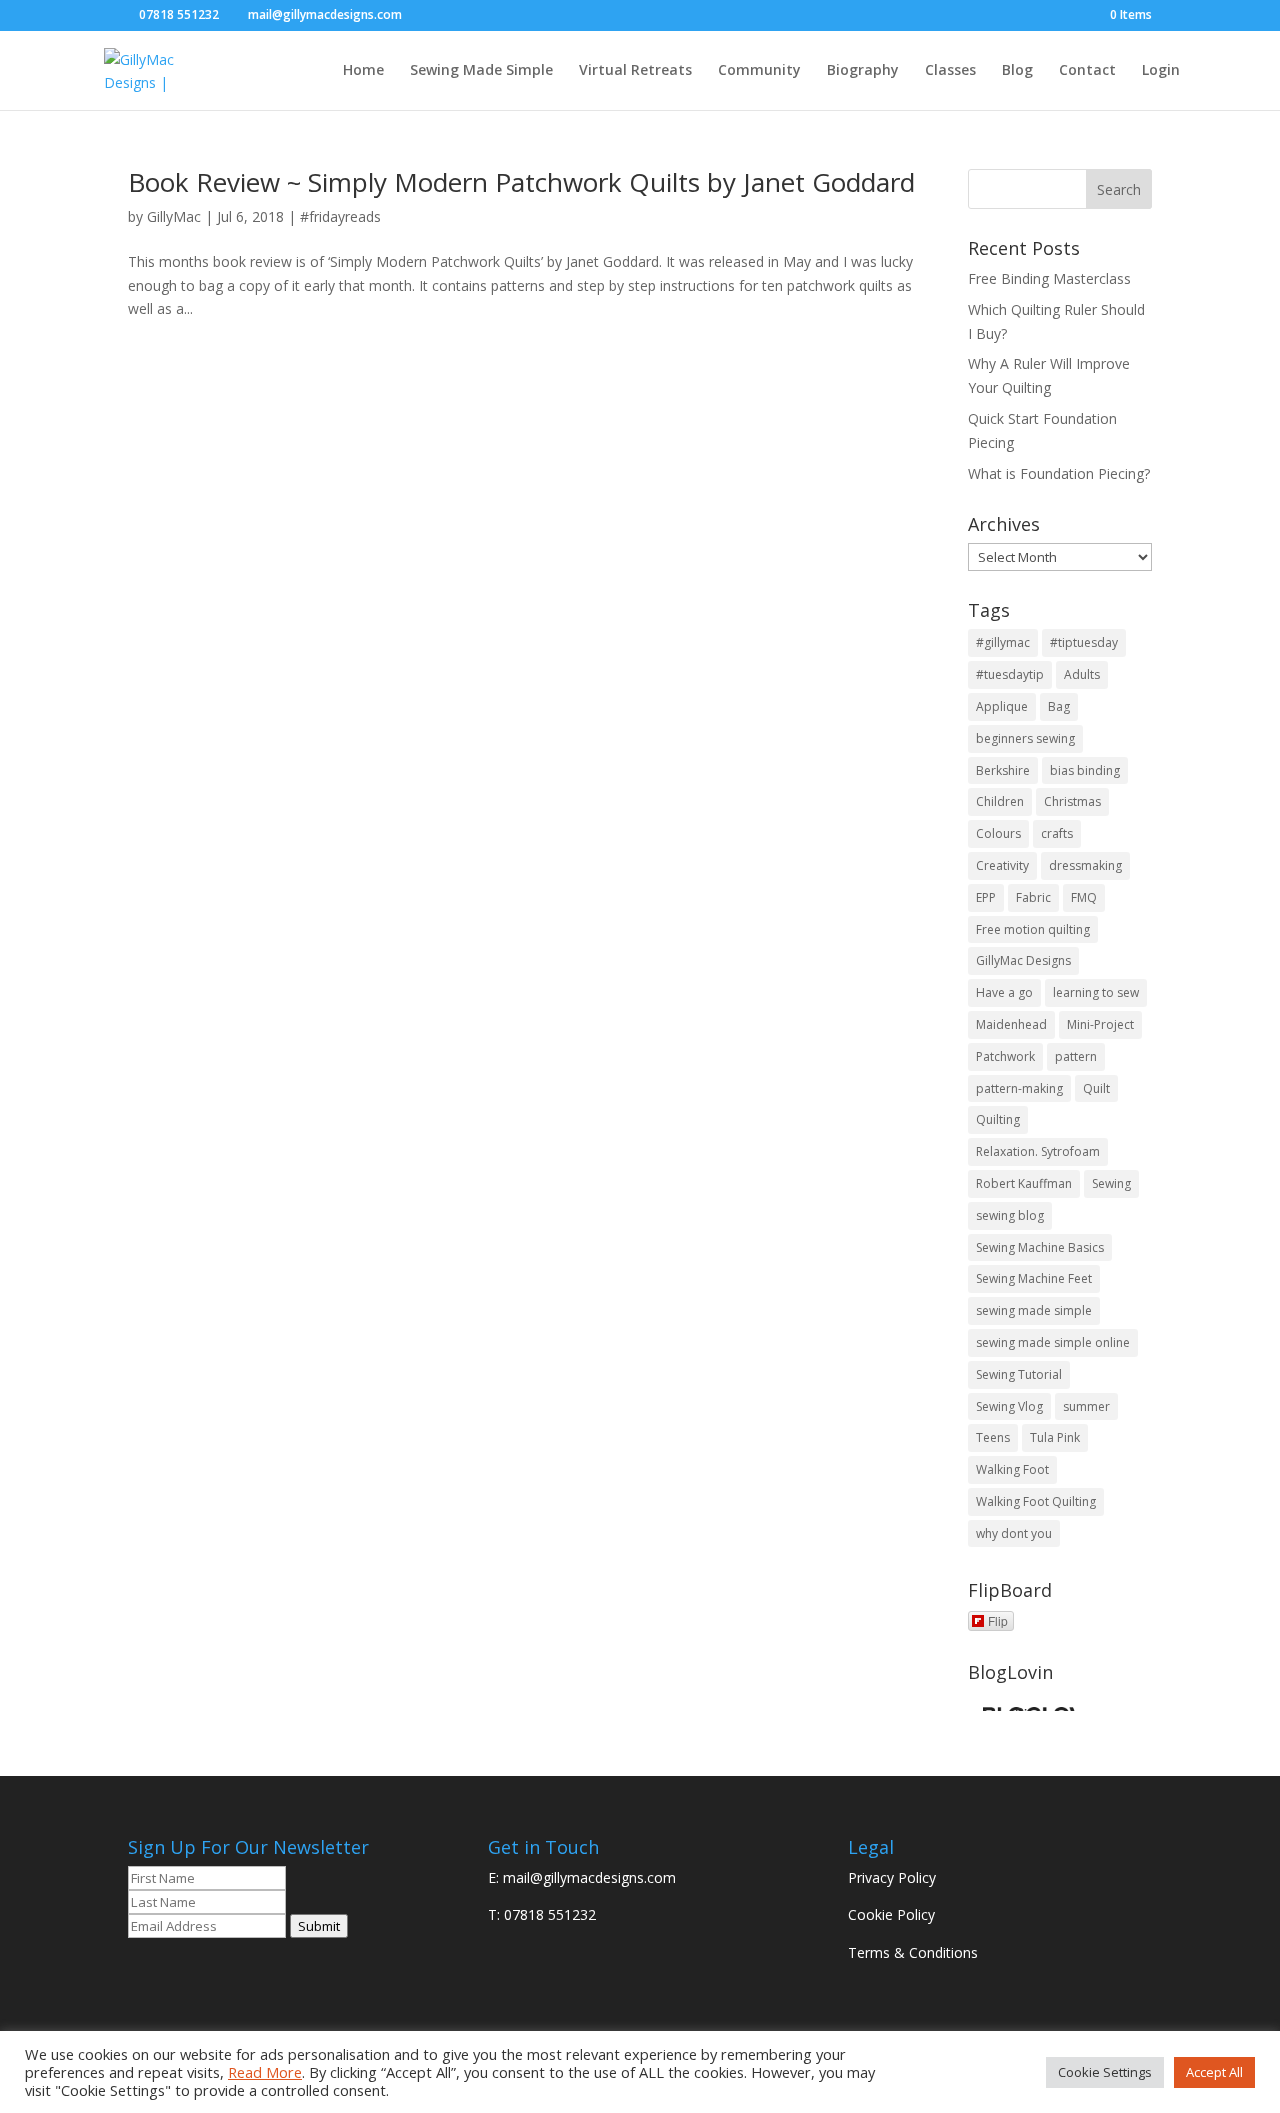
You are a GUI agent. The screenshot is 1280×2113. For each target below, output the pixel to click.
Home (363, 71)
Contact (1087, 71)
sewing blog (1010, 1215)
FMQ (1084, 897)
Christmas (1072, 801)
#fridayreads (340, 216)
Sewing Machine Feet (1034, 1278)
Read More (265, 2072)
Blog (1017, 71)
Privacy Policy (892, 1877)
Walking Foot (1012, 1469)
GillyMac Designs (1023, 960)
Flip (998, 1620)
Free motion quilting (1033, 929)
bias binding (1085, 770)
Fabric (1033, 897)
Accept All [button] (1214, 2072)
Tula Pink (1055, 1437)
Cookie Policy (891, 1914)
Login (1161, 71)
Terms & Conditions (913, 1952)
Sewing (1111, 1183)
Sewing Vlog (1009, 1406)
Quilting (998, 1119)
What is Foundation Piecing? (1059, 473)
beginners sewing (1025, 738)
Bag (1059, 706)
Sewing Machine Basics (1040, 1247)
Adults (1082, 674)
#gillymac (1003, 642)
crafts (1057, 833)
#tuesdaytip (1010, 674)
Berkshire (1003, 770)
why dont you (1014, 1533)
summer (1086, 1406)
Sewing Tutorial (1019, 1374)
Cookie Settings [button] (1105, 2072)
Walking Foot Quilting (1036, 1501)
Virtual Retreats (635, 71)
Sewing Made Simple (481, 71)
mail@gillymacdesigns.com (589, 1877)
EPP (986, 897)
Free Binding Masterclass (1049, 278)
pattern (1076, 1056)
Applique (1002, 706)
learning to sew (1096, 992)
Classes (950, 71)
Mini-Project (1100, 1024)
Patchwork (1005, 1056)
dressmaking (1085, 865)
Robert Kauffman (1024, 1183)
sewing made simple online (1053, 1342)
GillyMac (174, 216)
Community (759, 71)
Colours (998, 833)
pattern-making (1019, 1088)
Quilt (1096, 1088)
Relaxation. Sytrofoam (1038, 1151)
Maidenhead (1011, 1024)
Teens (993, 1437)
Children (1000, 801)
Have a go (1004, 992)
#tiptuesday (1084, 642)
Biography (863, 71)
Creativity (1002, 865)
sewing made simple (1034, 1310)
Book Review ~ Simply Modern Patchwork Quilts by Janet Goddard (521, 182)
